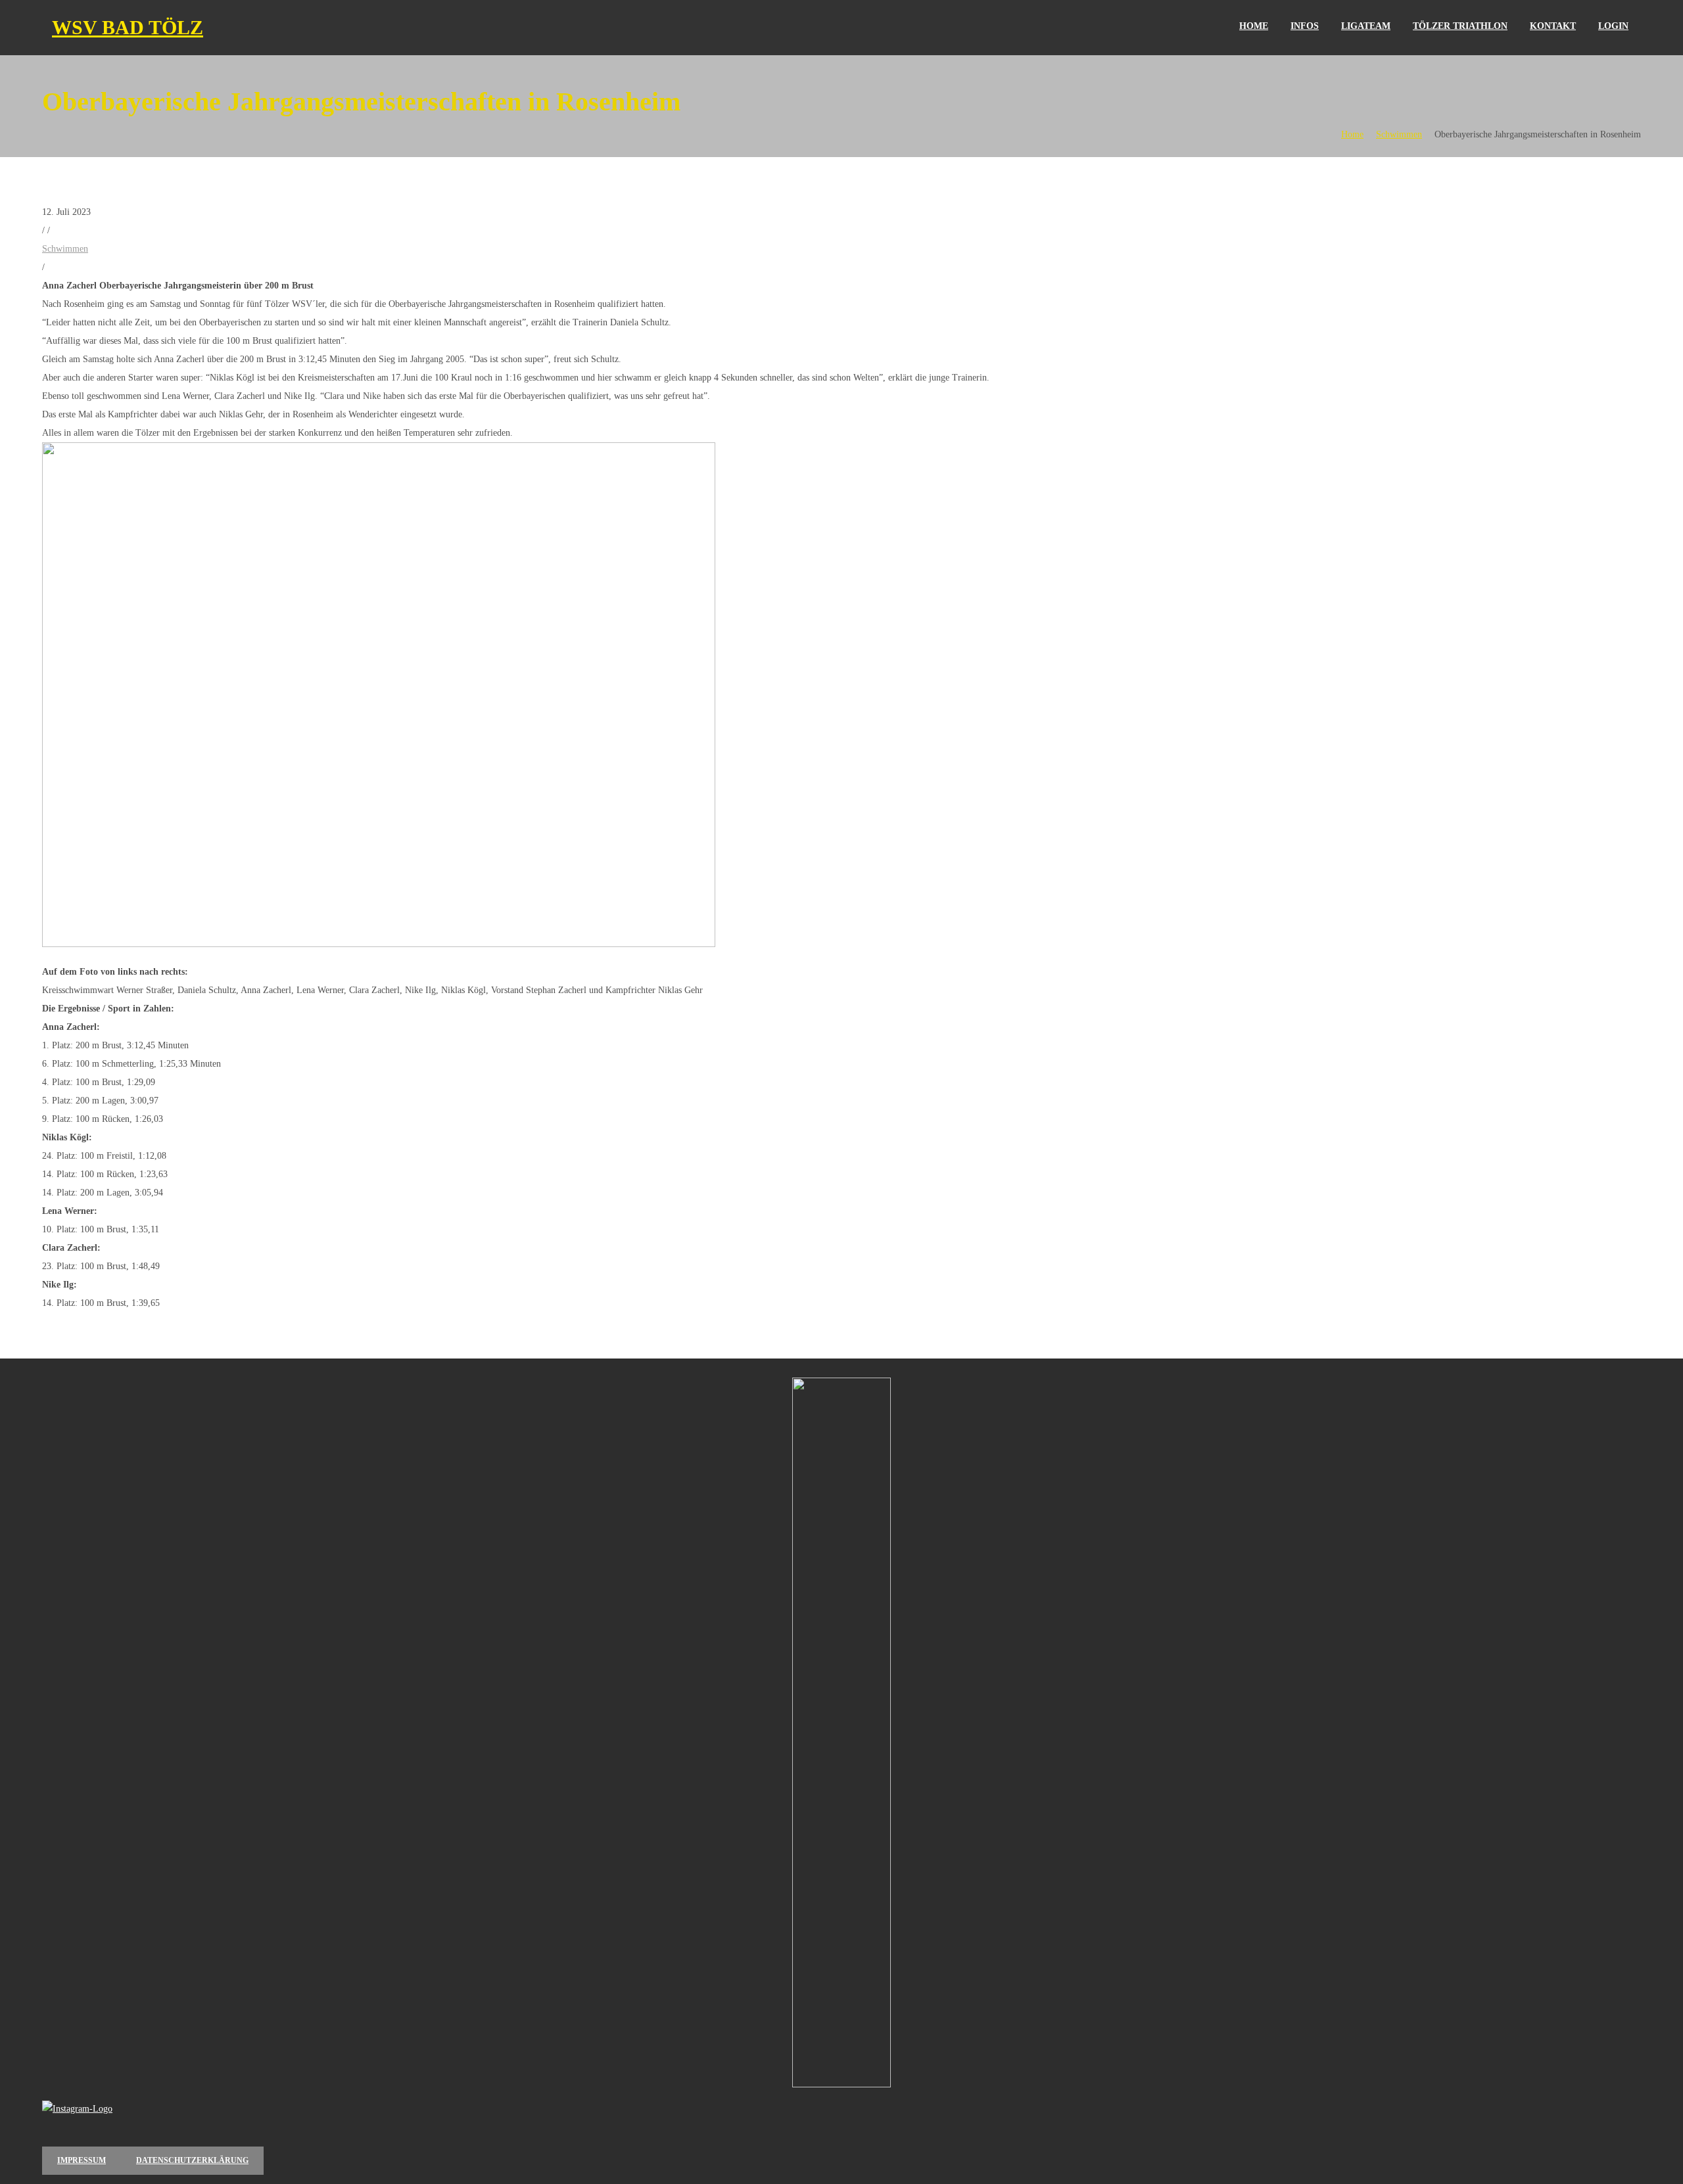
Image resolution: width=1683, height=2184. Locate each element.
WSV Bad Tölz (128, 27)
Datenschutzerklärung (192, 2160)
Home (1352, 134)
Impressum (82, 2160)
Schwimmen (1399, 134)
